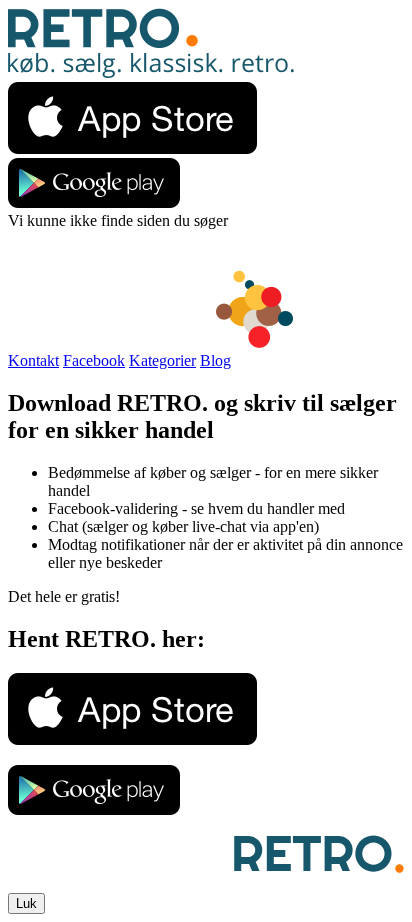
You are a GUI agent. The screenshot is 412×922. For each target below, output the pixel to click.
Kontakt (33, 360)
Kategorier (162, 360)
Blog (215, 360)
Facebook (94, 360)
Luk (26, 903)
